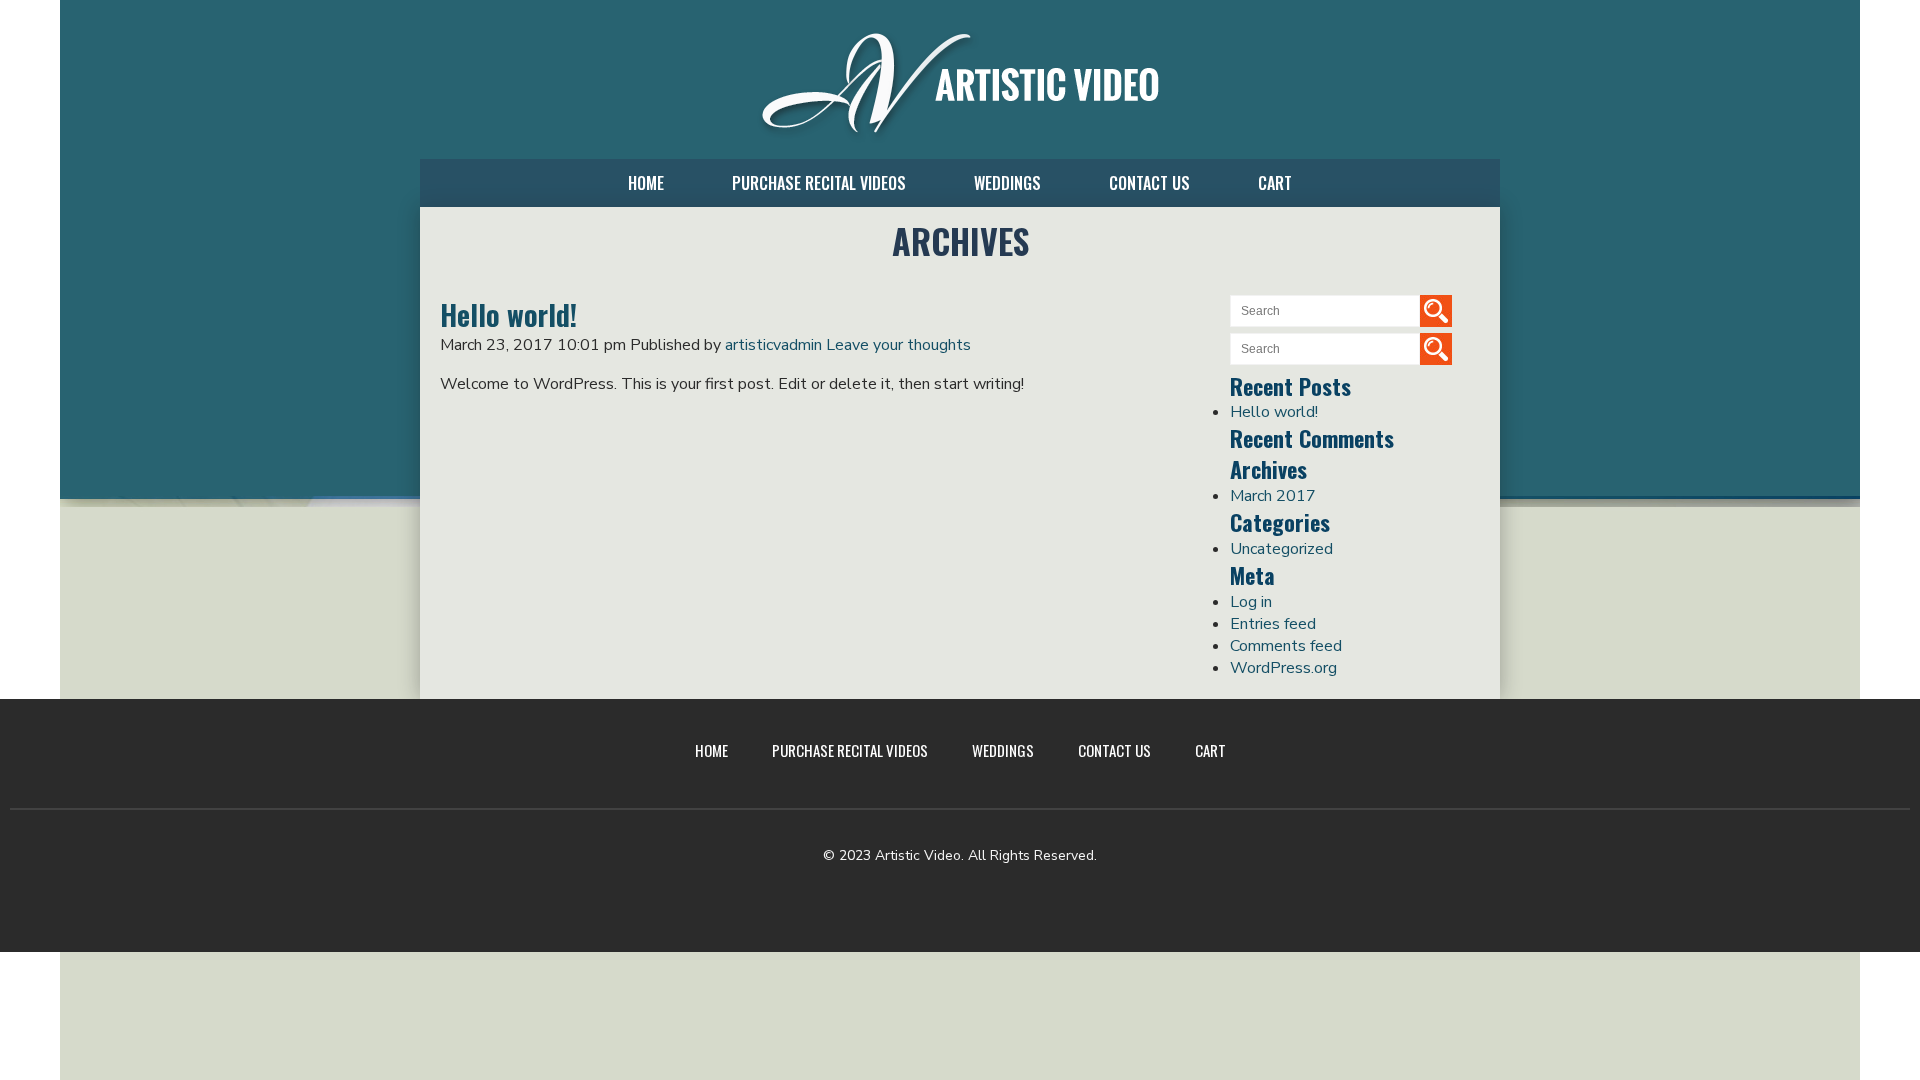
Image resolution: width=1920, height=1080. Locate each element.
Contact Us (1149, 183)
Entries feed (1273, 624)
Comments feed (1286, 646)
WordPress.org (1283, 668)
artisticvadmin (773, 345)
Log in (1251, 602)
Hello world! (1274, 412)
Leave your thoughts (898, 345)
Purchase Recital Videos (819, 183)
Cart (1275, 183)
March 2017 (1273, 496)
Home (646, 183)
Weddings (1007, 183)
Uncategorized (1281, 549)
